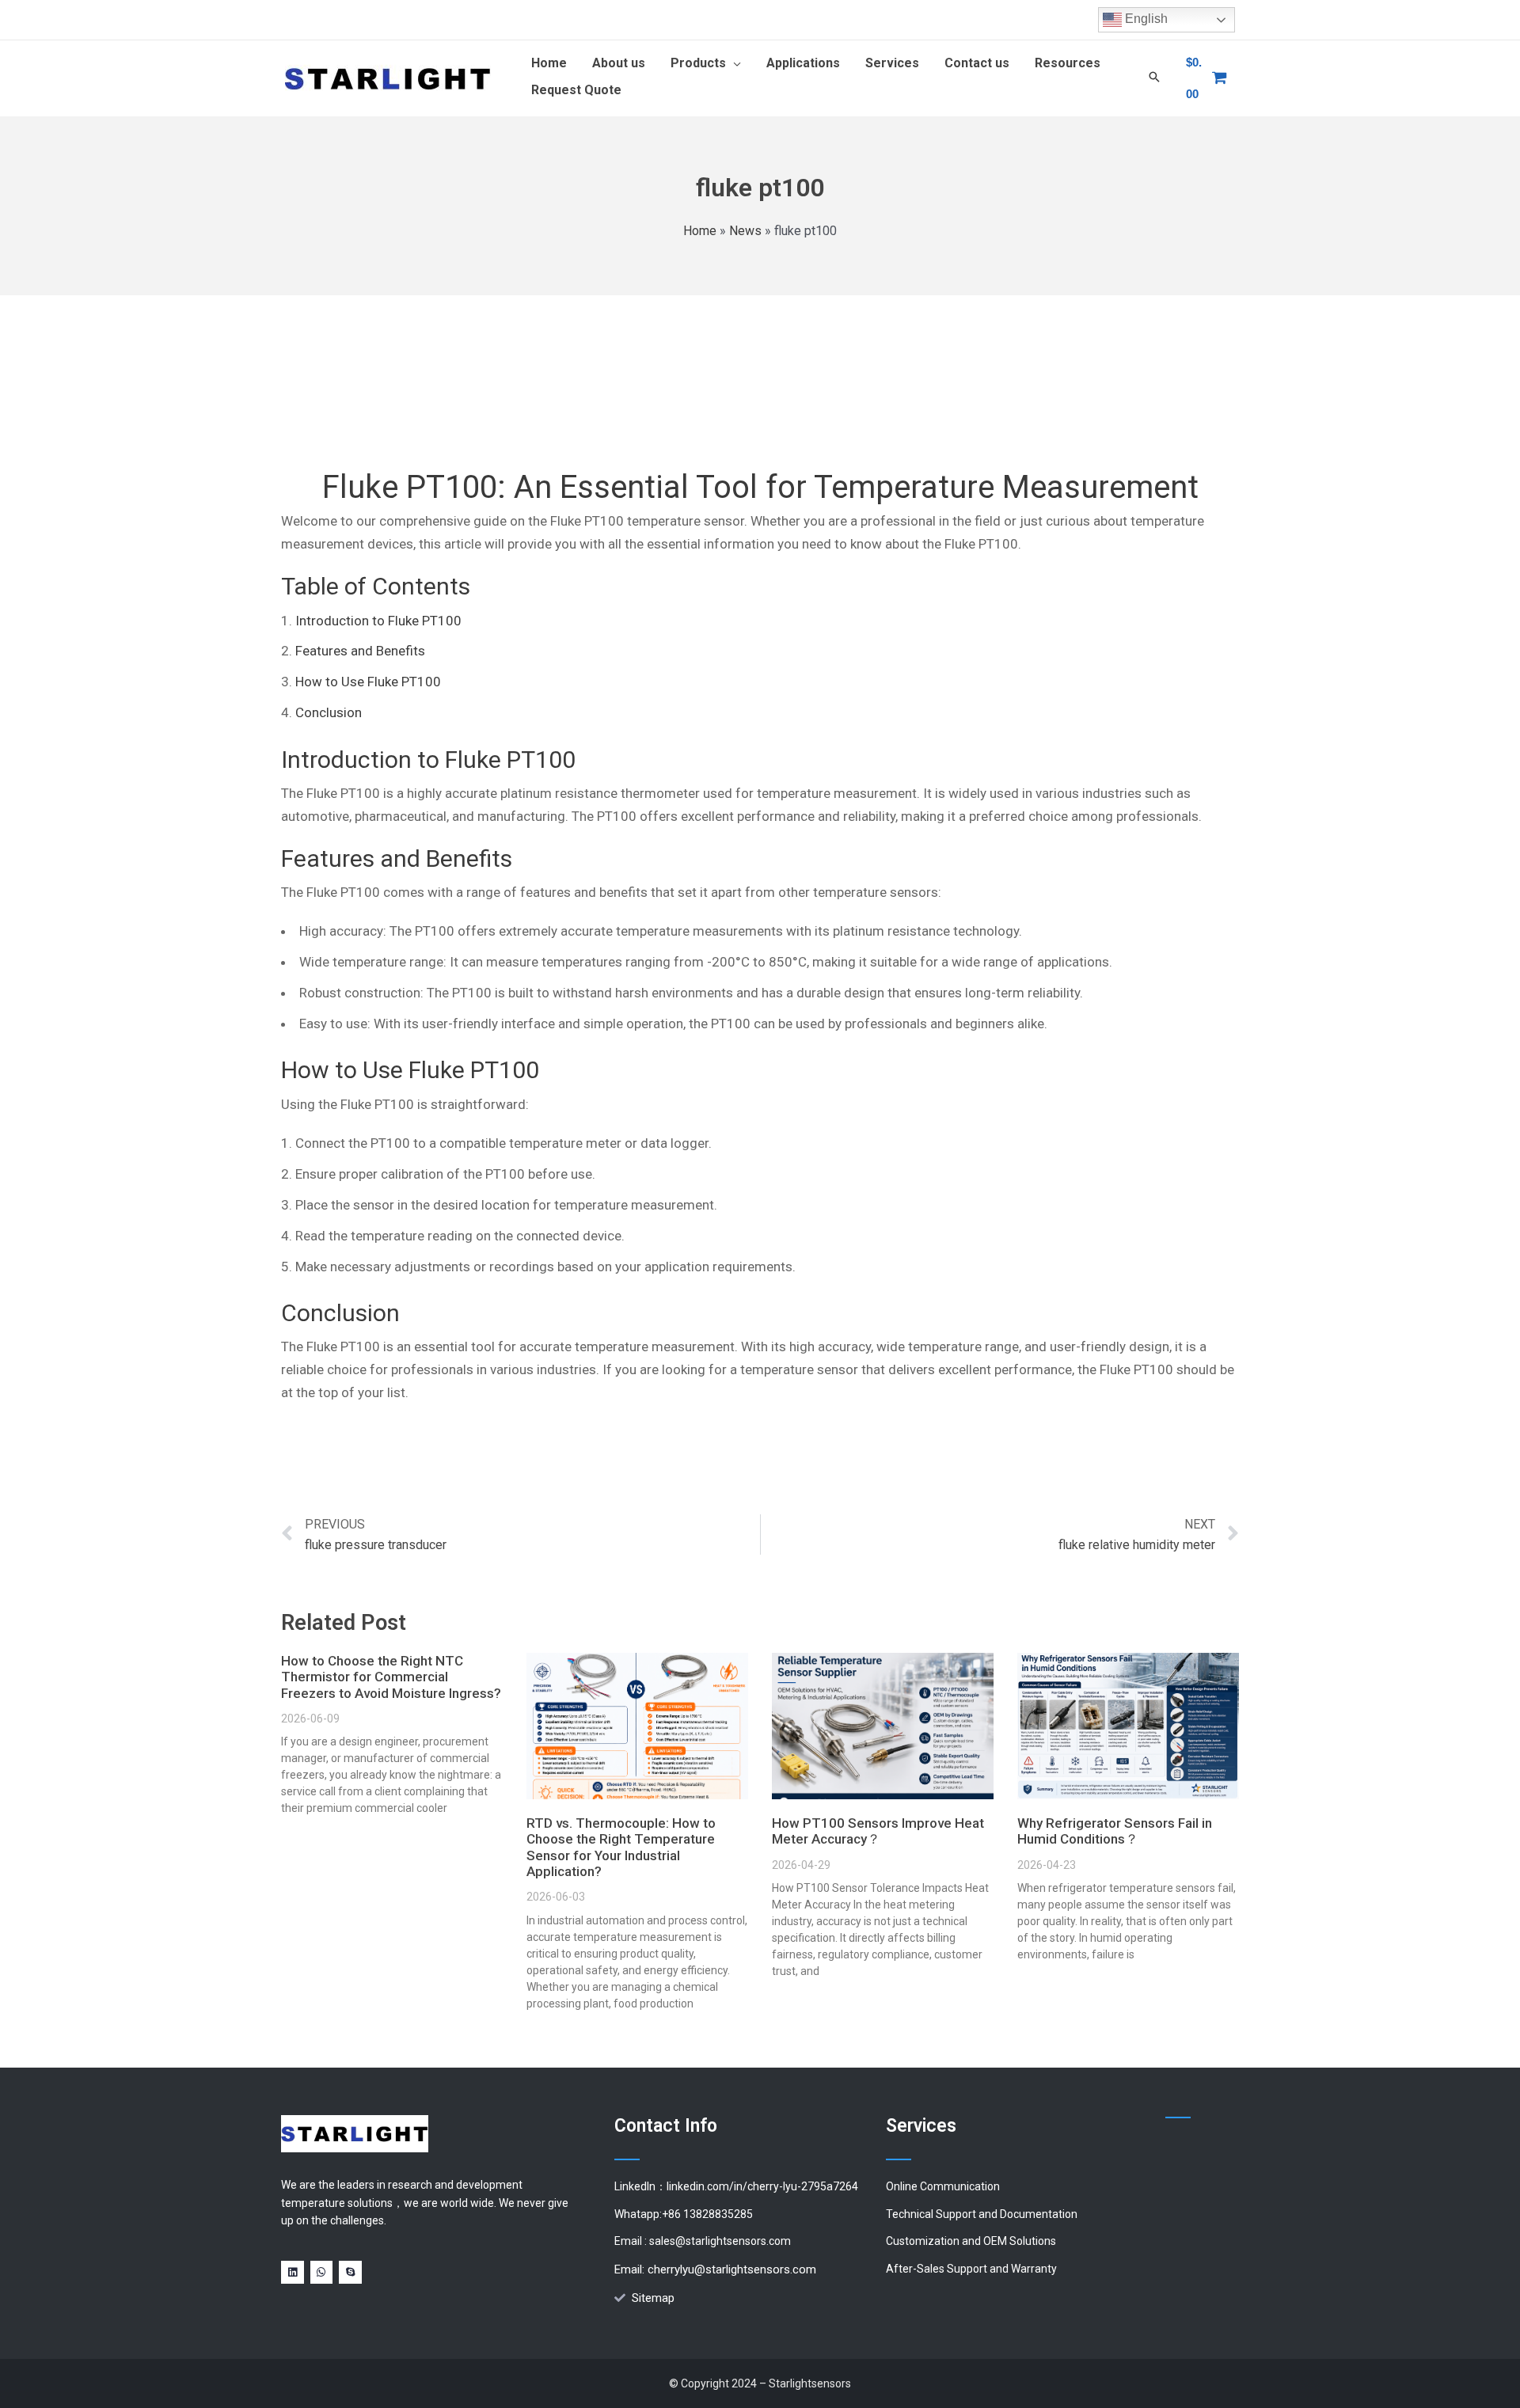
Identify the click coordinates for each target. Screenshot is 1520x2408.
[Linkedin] (293, 2272)
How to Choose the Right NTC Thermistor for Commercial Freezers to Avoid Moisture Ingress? (391, 1677)
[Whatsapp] (322, 2272)
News (745, 231)
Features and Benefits (360, 651)
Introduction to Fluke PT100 (378, 621)
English (1145, 19)
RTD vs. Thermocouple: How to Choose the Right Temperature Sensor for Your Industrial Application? (621, 1847)
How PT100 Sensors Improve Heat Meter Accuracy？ (878, 1831)
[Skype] (350, 2272)
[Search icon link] (1154, 78)
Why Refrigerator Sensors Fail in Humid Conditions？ (1115, 1831)
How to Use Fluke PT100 (368, 682)
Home (700, 231)
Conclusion (329, 712)
